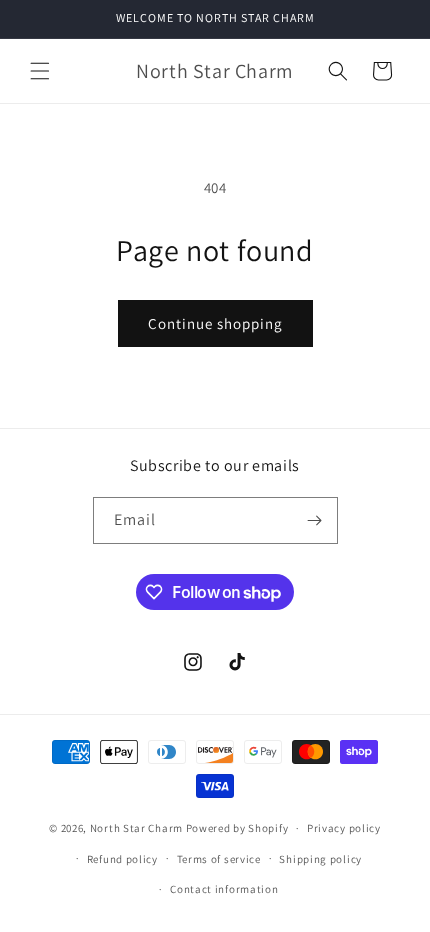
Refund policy (122, 859)
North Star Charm (138, 828)
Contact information (224, 889)
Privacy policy (344, 828)
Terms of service (219, 859)
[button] (40, 71)
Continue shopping (215, 323)
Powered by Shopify (237, 828)
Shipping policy (320, 859)
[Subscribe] (315, 520)
